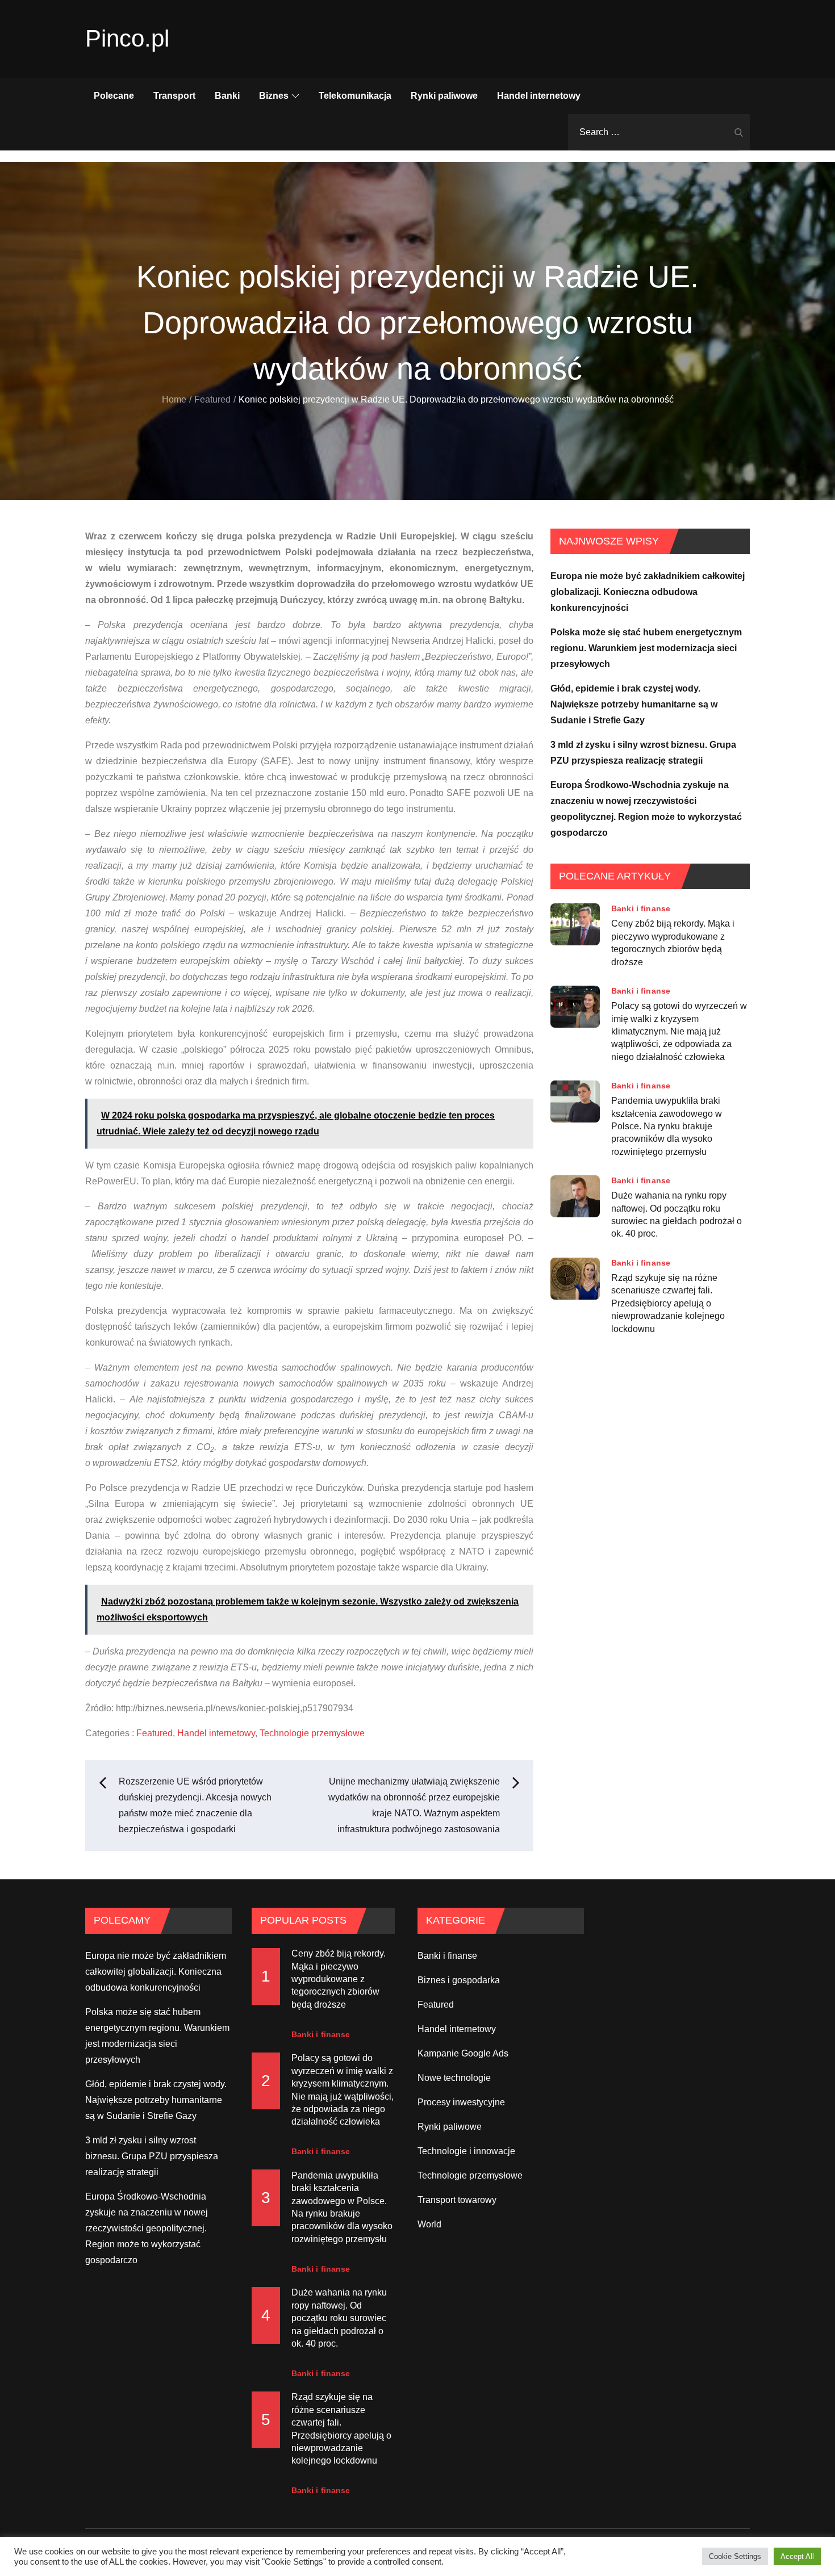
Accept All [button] (797, 2556)
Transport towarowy (457, 2200)
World (429, 2224)
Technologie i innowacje (466, 2151)
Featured (155, 1733)
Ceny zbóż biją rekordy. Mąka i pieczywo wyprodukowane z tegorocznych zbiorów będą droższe (673, 943)
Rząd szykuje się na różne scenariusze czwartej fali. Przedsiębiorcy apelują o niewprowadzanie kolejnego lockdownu (668, 1303)
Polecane (114, 96)
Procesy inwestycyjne (461, 2102)
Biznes (274, 96)
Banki (227, 96)
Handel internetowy (539, 96)
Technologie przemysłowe (312, 1733)
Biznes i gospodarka (459, 1980)
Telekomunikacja (355, 96)
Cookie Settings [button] (735, 2556)
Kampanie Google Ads (463, 2053)
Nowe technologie (454, 2078)
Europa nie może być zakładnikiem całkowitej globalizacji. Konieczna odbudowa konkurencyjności (648, 592)
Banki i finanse (641, 908)
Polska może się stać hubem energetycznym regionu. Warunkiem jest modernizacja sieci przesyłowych (646, 648)
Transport (174, 96)
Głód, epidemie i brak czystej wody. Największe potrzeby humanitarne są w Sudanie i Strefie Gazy (634, 704)
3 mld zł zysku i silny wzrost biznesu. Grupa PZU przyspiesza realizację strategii (152, 2156)
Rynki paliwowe (444, 96)
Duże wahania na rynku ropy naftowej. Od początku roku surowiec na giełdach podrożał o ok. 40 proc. (677, 1214)
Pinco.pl (127, 38)
